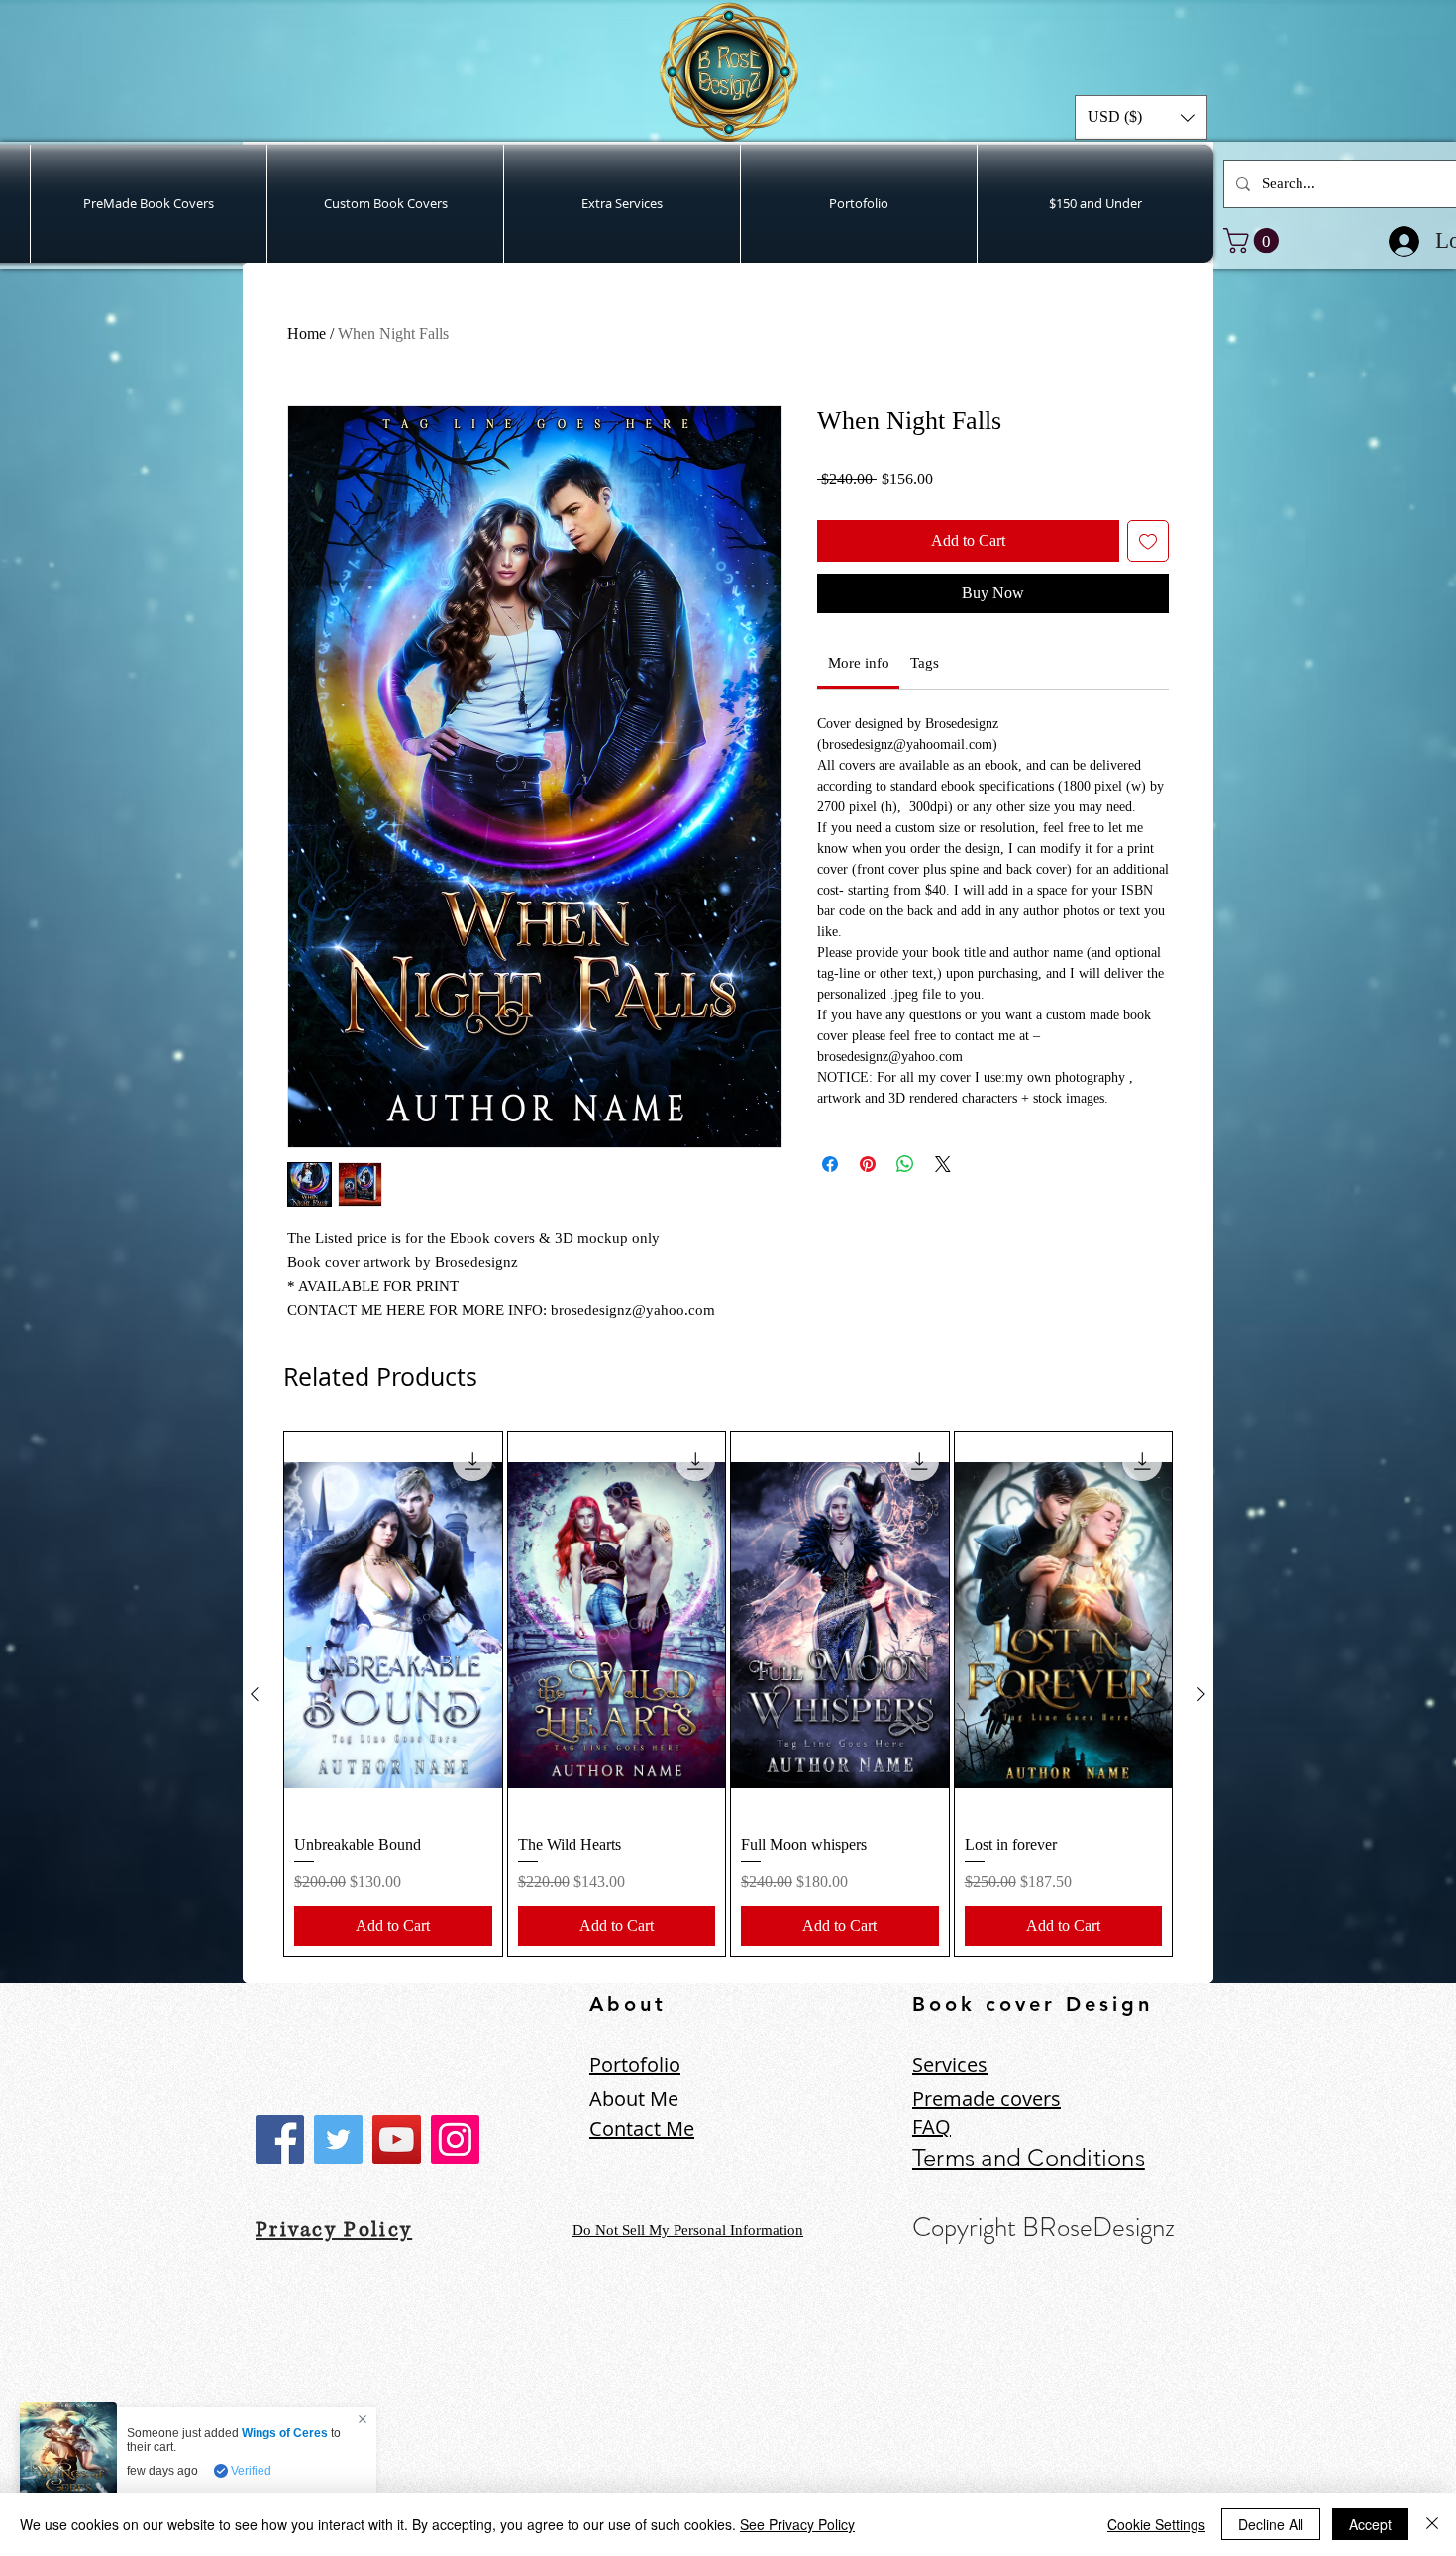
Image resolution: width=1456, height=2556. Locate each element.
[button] (1141, 117)
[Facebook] (280, 2139)
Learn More (1095, 510)
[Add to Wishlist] (1148, 573)
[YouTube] (397, 2139)
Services (950, 2064)
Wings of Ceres (285, 2433)
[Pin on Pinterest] (868, 1196)
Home (307, 333)
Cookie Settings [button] (1156, 2524)
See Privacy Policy (797, 2524)
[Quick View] (393, 1625)
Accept (1370, 2524)
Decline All (1271, 2524)
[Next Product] (1201, 1694)
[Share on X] (943, 1196)
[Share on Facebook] (830, 1196)
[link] (1254, 240)
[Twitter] (338, 2139)
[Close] (1432, 2524)
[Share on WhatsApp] (905, 1196)
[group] (728, 1694)
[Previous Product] (255, 1694)
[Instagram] (455, 2139)
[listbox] (1141, 117)
